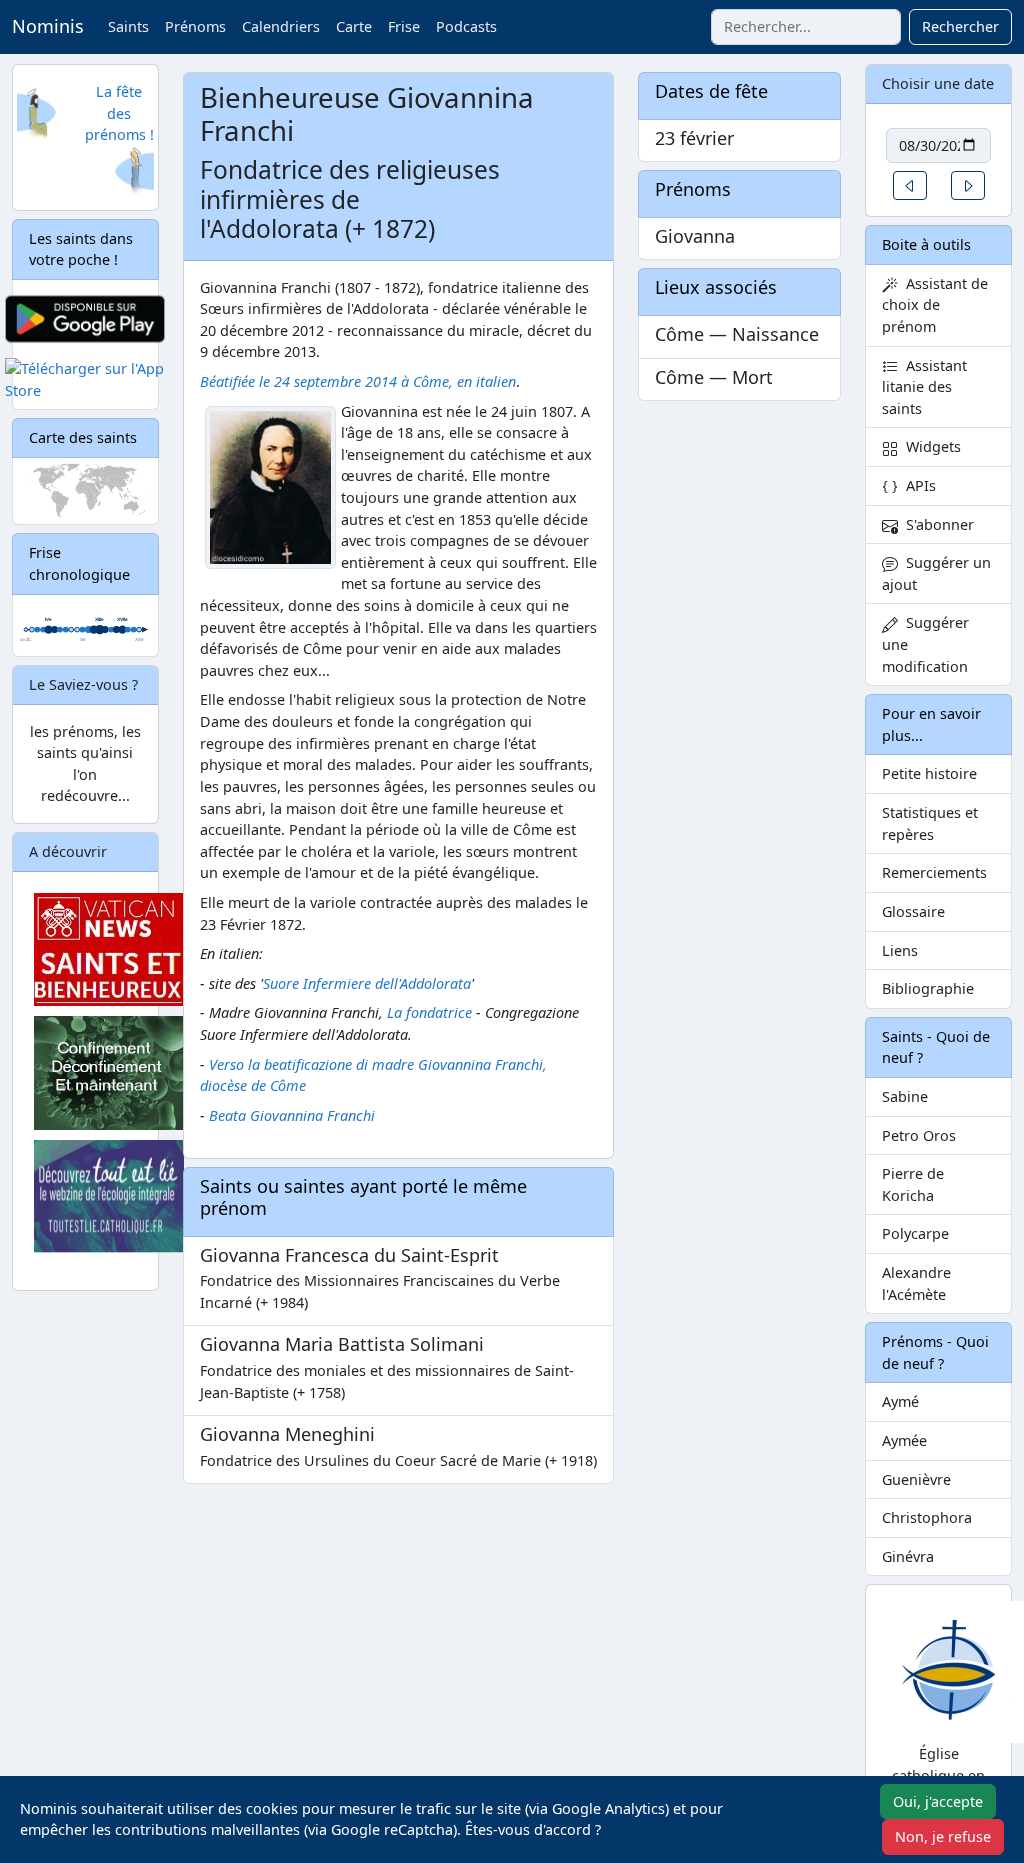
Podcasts (466, 26)
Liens (900, 950)
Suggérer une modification (925, 644)
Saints (128, 26)
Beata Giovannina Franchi (292, 1115)
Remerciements (934, 872)
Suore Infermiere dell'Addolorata (367, 983)
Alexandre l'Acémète (916, 1283)
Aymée (904, 1440)
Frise (404, 26)
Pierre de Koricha (913, 1184)
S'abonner (936, 524)
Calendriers (281, 26)
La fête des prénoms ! (119, 113)
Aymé (900, 1401)
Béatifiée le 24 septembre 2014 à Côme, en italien (358, 381)
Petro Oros (919, 1135)
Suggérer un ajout (936, 573)
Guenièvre (916, 1479)
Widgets (929, 446)
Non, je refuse (943, 1836)
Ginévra (908, 1556)
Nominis (48, 26)
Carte (354, 26)
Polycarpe (915, 1233)
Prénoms (195, 26)
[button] (910, 185)
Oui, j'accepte (938, 1801)
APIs (917, 485)
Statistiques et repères (930, 823)
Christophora (927, 1517)
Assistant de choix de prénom (935, 305)
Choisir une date (938, 83)
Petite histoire (929, 773)
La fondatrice (429, 1012)
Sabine (905, 1096)
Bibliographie (928, 988)
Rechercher (960, 26)
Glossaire (913, 911)
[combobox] (806, 27)
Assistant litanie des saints (924, 387)
